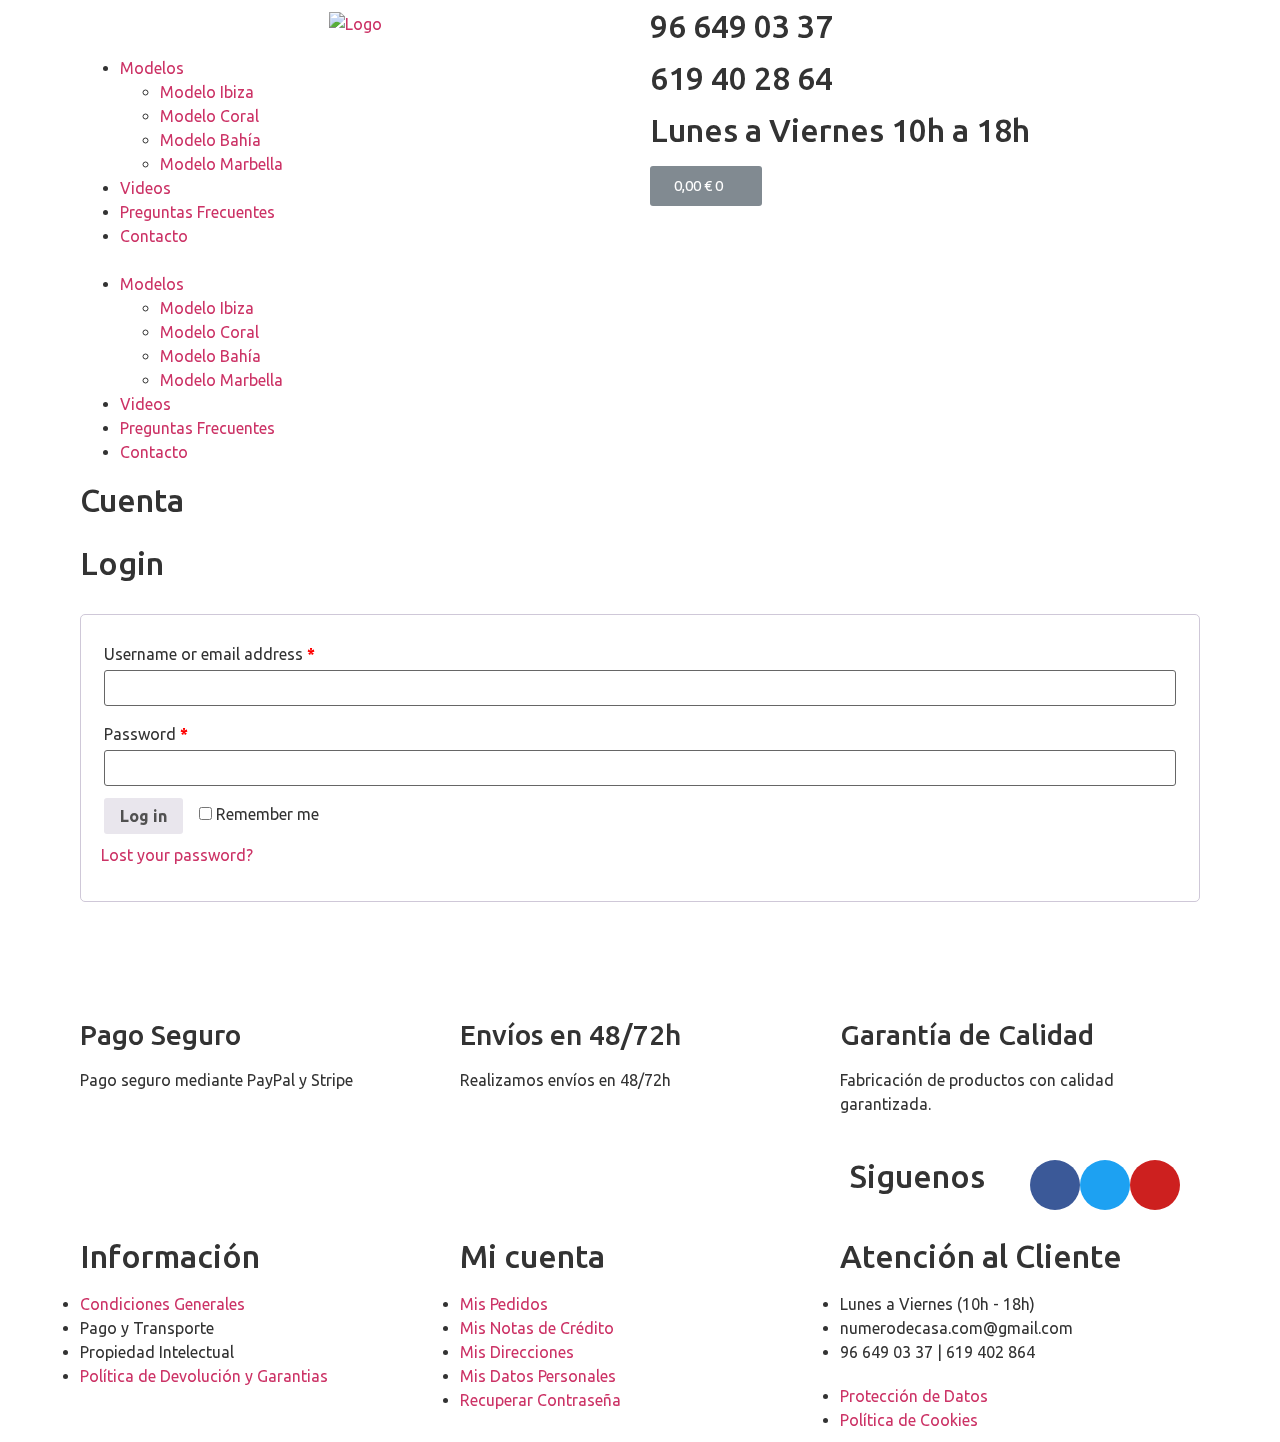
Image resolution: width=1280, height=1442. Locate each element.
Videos (145, 188)
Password (146, 734)
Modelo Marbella (221, 164)
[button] (355, 260)
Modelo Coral (209, 116)
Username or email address (209, 654)
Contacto (154, 236)
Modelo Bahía (210, 140)
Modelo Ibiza (207, 92)
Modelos (152, 68)
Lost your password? (177, 855)
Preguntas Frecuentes (197, 212)
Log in (143, 816)
